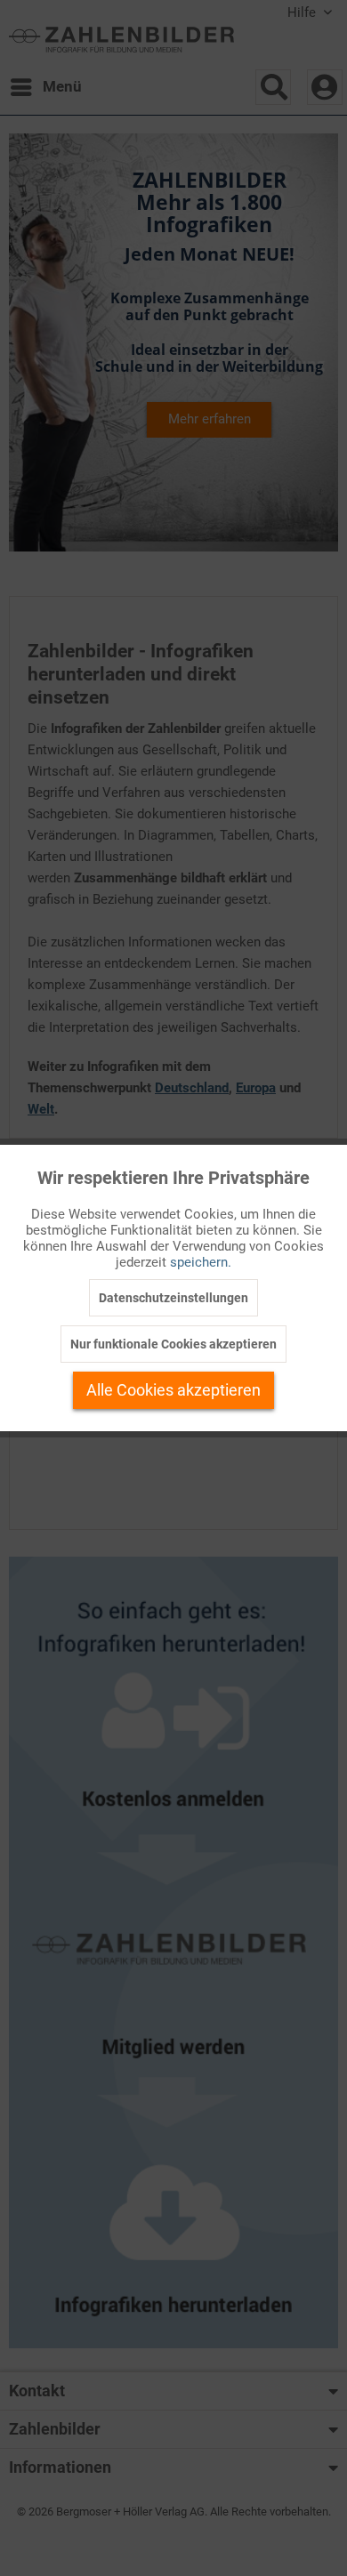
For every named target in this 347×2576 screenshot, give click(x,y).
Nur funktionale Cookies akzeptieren (173, 1344)
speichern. (201, 1262)
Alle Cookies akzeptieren (173, 1390)
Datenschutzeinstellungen (173, 1298)
